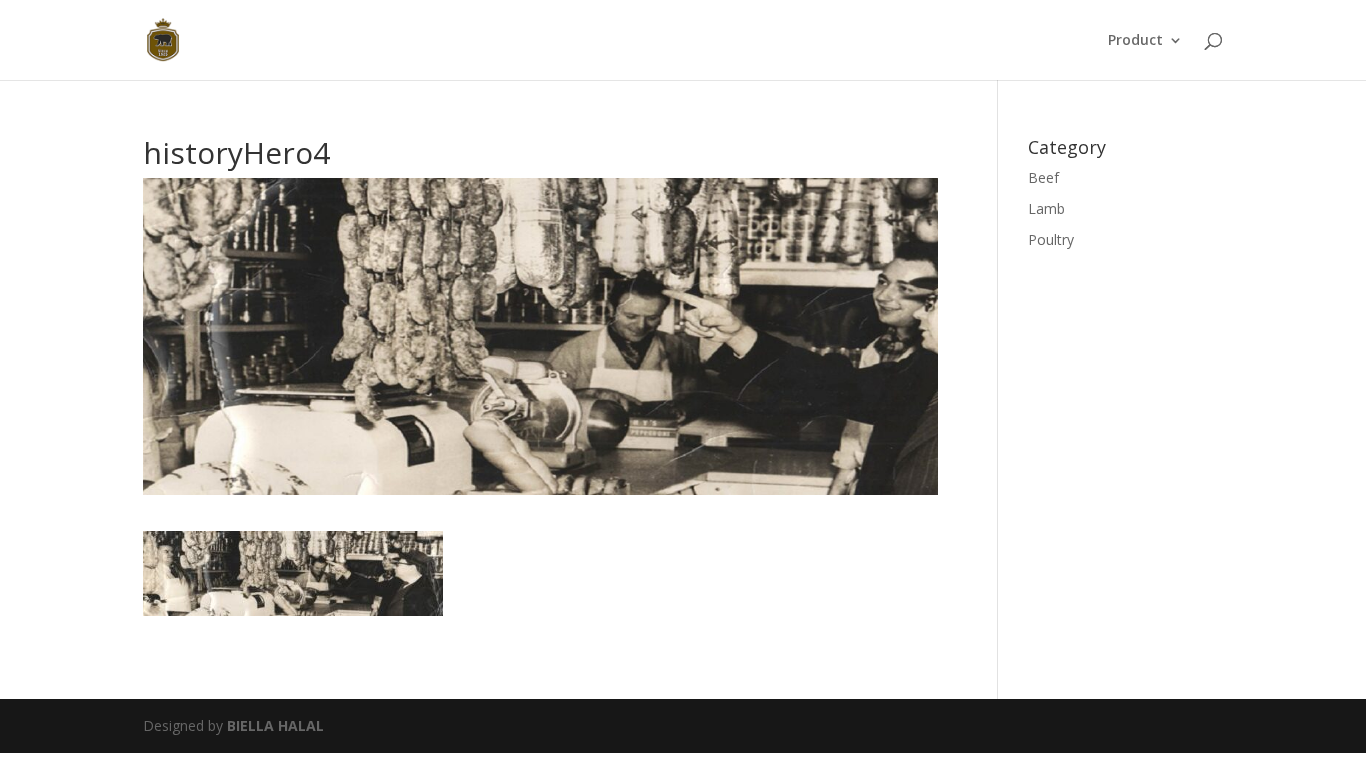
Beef (1043, 177)
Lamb (1046, 208)
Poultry (1051, 239)
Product (1135, 41)
